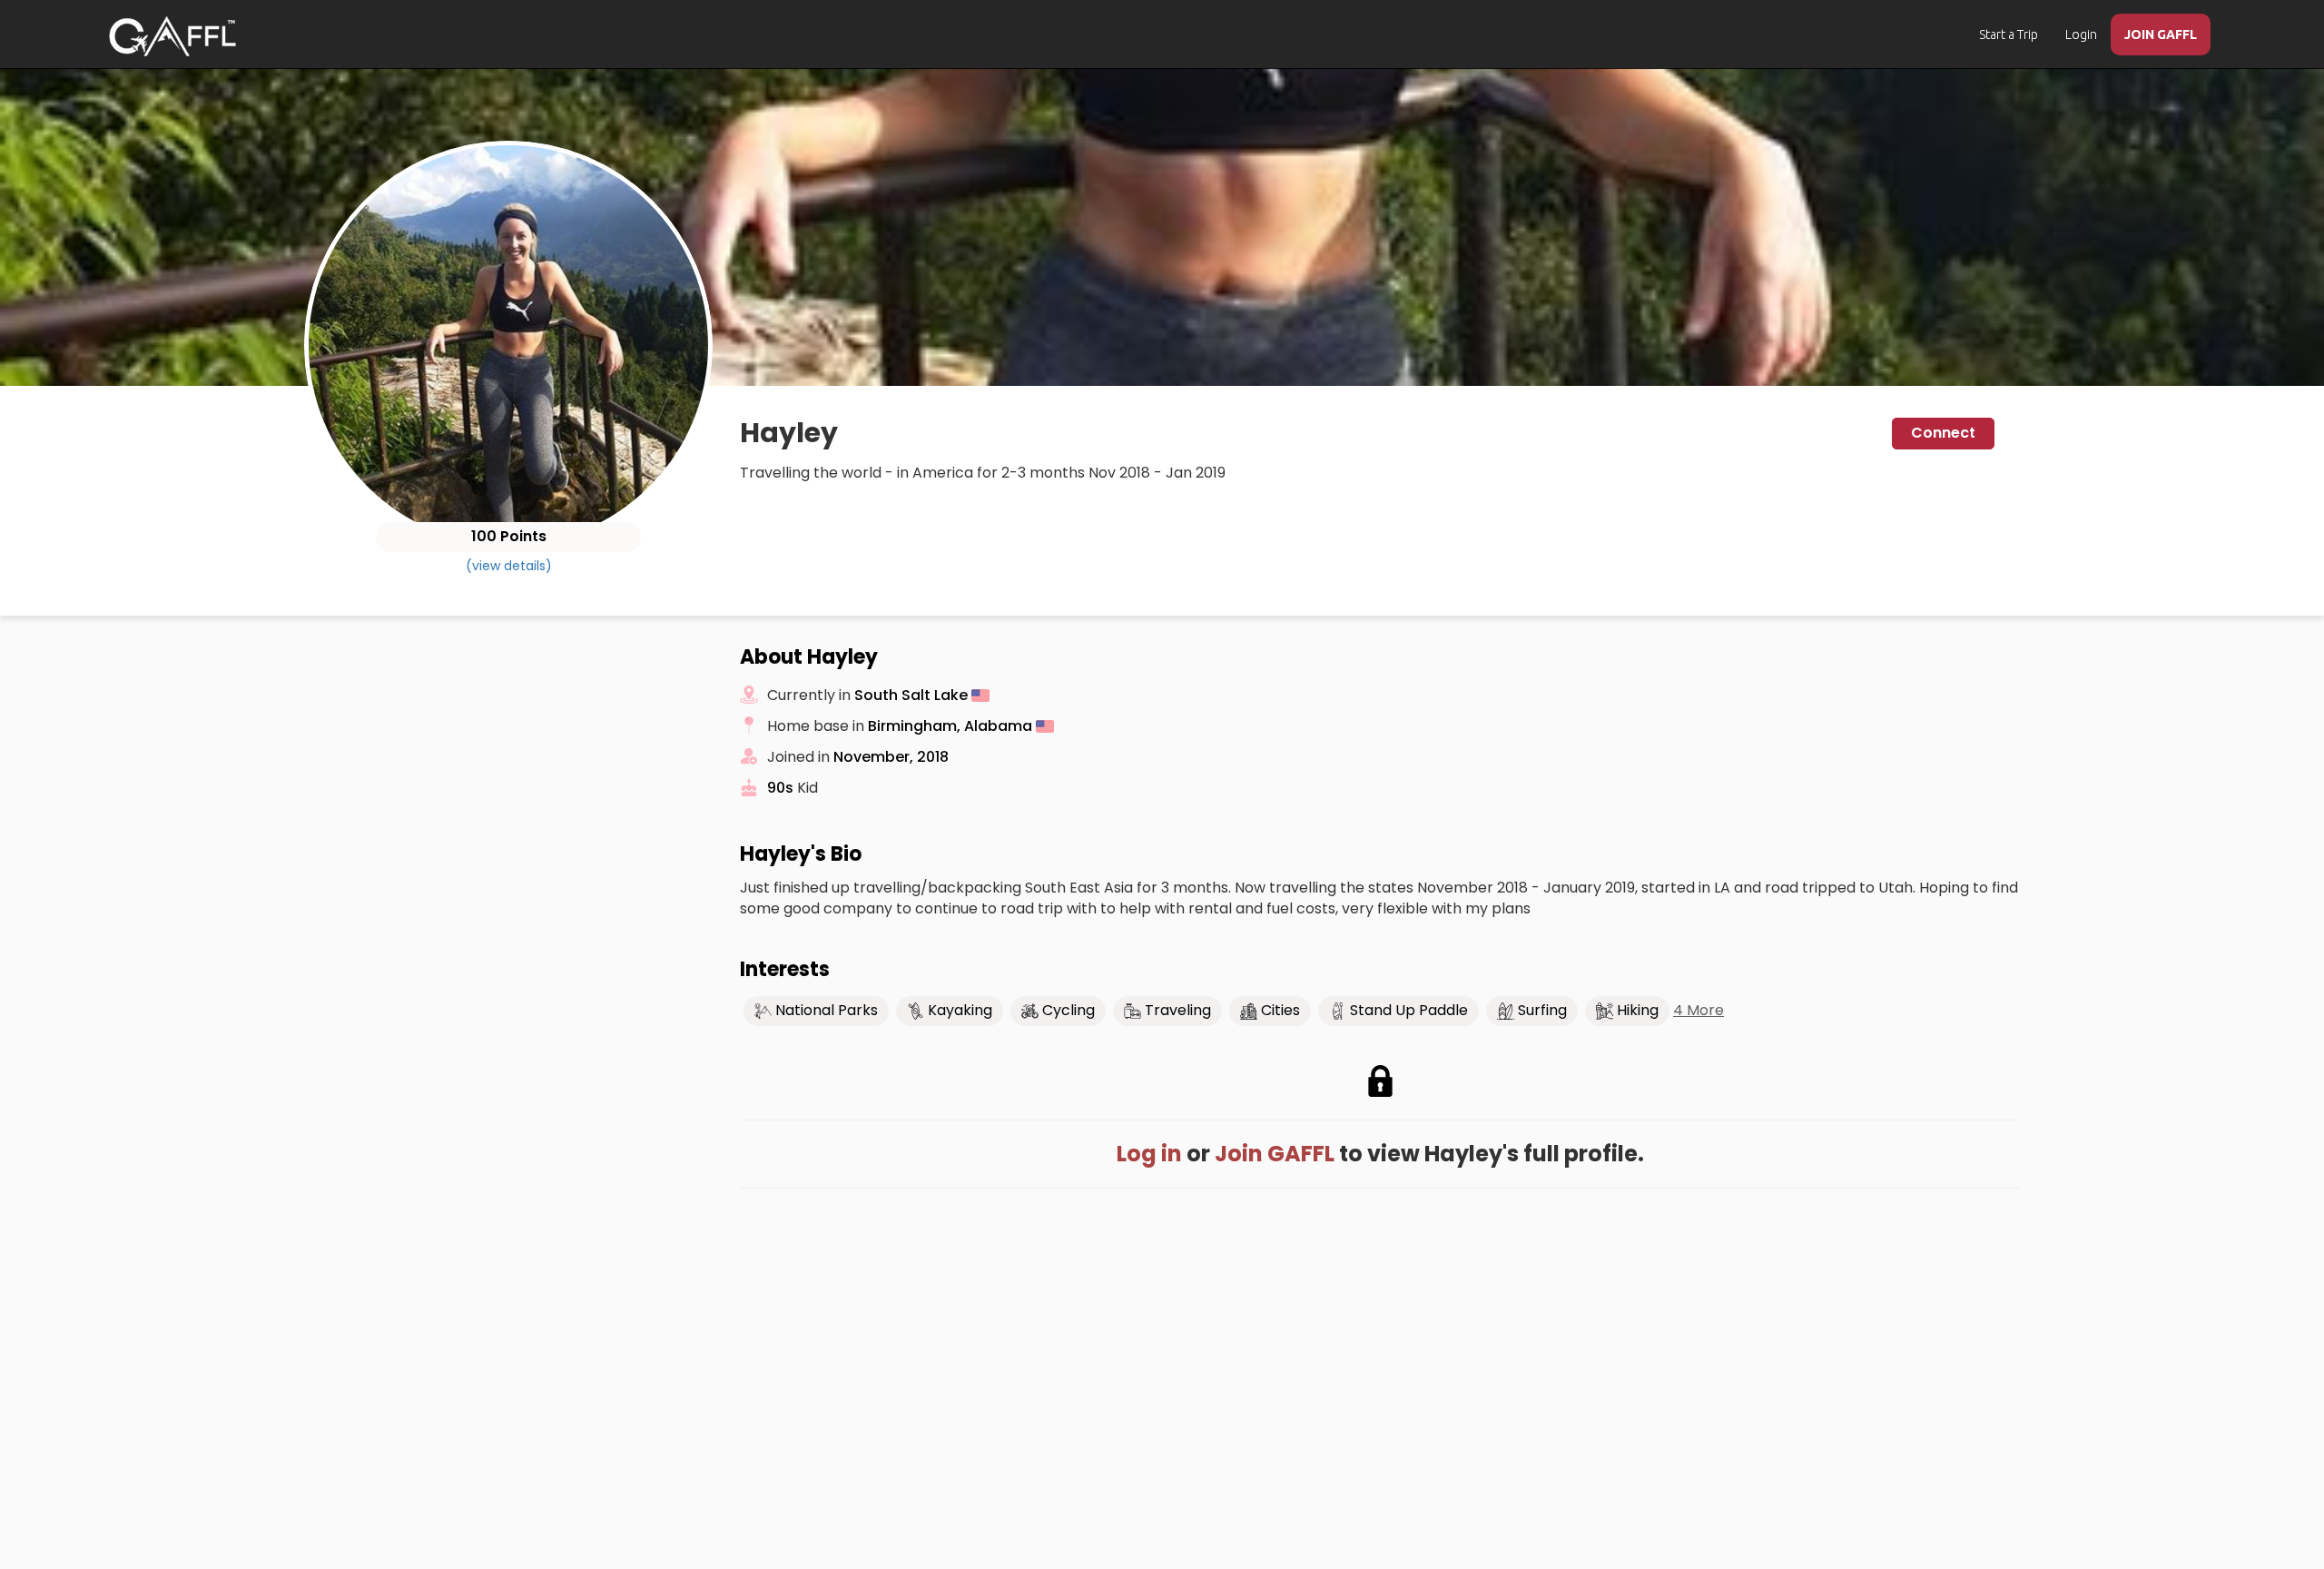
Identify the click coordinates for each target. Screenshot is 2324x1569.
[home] (172, 36)
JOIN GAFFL (2161, 35)
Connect (1943, 433)
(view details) (509, 566)
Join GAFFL (1275, 1154)
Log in (1149, 1154)
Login (2081, 35)
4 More (1699, 1011)
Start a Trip (2009, 35)
